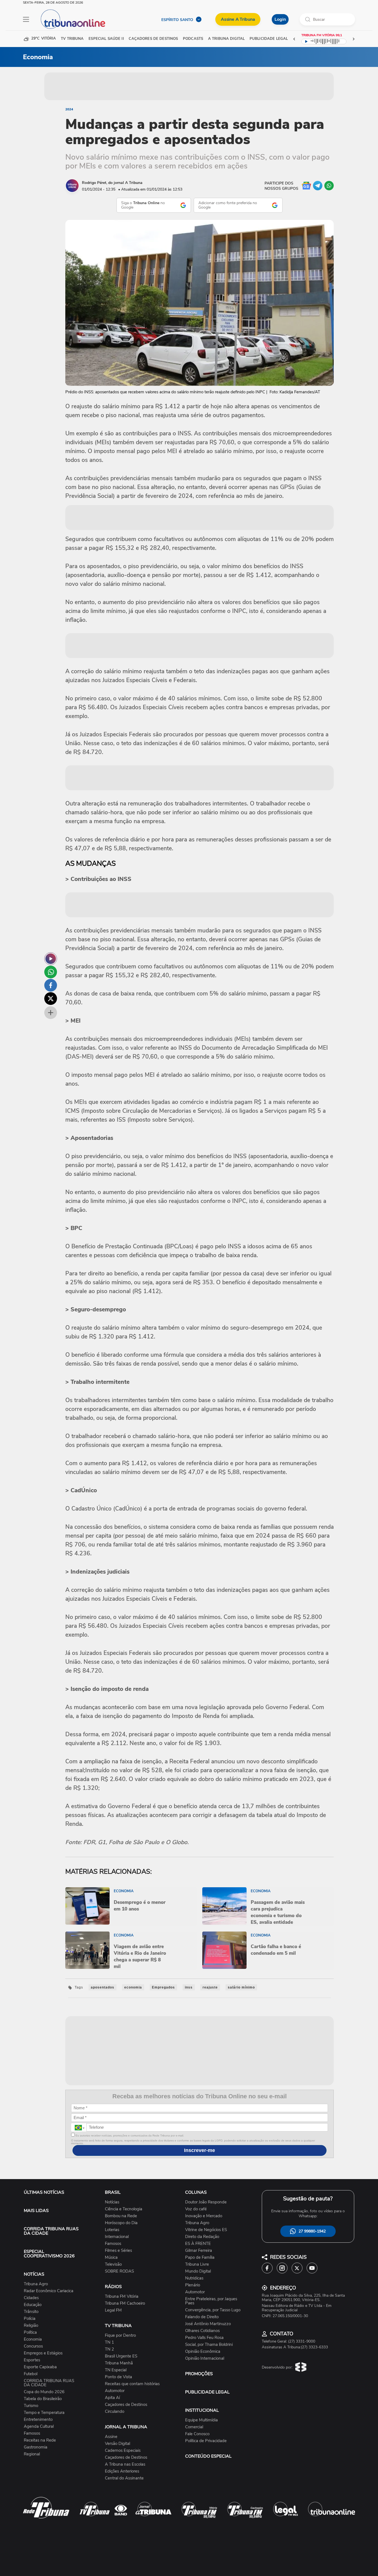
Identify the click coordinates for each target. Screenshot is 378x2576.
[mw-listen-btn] (51, 959)
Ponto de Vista (118, 2377)
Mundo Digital (198, 2271)
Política (30, 2332)
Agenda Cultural (39, 2426)
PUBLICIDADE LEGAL (207, 2392)
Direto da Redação (202, 2237)
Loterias (112, 2230)
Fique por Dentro (120, 2335)
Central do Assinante (124, 2478)
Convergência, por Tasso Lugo (213, 2310)
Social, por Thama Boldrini (209, 2345)
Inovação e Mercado (204, 2216)
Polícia (30, 2319)
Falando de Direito (202, 2317)
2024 (69, 109)
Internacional (117, 2237)
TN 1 (109, 2342)
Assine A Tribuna (238, 19)
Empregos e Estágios (43, 2353)
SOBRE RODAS (119, 2271)
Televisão (113, 2264)
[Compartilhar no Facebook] (51, 985)
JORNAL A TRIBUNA (126, 2427)
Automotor (115, 2391)
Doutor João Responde (206, 2202)
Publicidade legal (269, 39)
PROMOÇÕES (199, 2374)
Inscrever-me (200, 2150)
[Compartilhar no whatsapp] (51, 972)
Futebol (31, 2374)
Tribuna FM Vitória (122, 2296)
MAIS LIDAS (36, 2211)
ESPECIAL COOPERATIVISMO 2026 (49, 2254)
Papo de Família (200, 2257)
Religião (31, 2326)
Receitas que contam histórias (132, 2384)
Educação (33, 2305)
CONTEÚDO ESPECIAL (208, 2456)
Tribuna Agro (36, 2284)
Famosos (32, 2433)
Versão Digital (117, 2444)
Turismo (31, 2406)
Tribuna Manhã (119, 2363)
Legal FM (113, 2310)
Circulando (115, 2412)
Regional (32, 2454)
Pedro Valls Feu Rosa (204, 2338)
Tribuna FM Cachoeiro (125, 2303)
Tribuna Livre (197, 2264)
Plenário (193, 2285)
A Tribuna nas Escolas (125, 2464)
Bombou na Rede (121, 2216)
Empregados (163, 1987)
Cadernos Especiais (123, 2451)
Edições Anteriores (122, 2471)
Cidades (31, 2298)
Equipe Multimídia (201, 2420)
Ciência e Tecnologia (124, 2209)
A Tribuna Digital (226, 39)
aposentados (103, 1987)
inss (189, 1987)
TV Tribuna (72, 39)
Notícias (112, 2202)
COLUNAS (196, 2192)
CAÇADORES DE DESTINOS (153, 39)
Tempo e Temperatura (44, 2413)
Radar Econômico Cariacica (49, 2291)
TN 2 (109, 2349)
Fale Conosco (197, 2434)
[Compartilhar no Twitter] (51, 999)
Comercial (194, 2427)
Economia (33, 2339)
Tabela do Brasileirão (43, 2399)
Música (111, 2257)
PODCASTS (193, 39)
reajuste (210, 1987)
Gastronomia (36, 2447)
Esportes (32, 2360)
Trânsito (31, 2312)
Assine (111, 2437)
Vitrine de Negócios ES (206, 2230)
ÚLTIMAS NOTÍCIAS (44, 2192)
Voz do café (196, 2209)
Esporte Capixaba (40, 2367)
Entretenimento (38, 2420)
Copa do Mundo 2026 (44, 2392)
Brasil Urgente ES (121, 2356)
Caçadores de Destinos (126, 2405)
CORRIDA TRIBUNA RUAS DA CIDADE (51, 2231)
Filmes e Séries (118, 2251)
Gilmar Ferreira (199, 2251)
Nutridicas (194, 2278)
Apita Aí (112, 2398)
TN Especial (116, 2370)
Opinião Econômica (203, 2352)
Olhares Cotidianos (202, 2331)
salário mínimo (241, 1987)
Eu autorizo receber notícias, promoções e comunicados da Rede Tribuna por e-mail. (129, 2136)
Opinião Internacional (205, 2358)
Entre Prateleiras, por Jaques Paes (211, 2301)
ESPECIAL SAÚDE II (106, 39)
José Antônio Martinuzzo (208, 2324)
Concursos (33, 2346)
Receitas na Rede (40, 2440)
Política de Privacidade (206, 2441)
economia (133, 1987)
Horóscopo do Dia (121, 2223)
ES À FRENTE (198, 2244)
